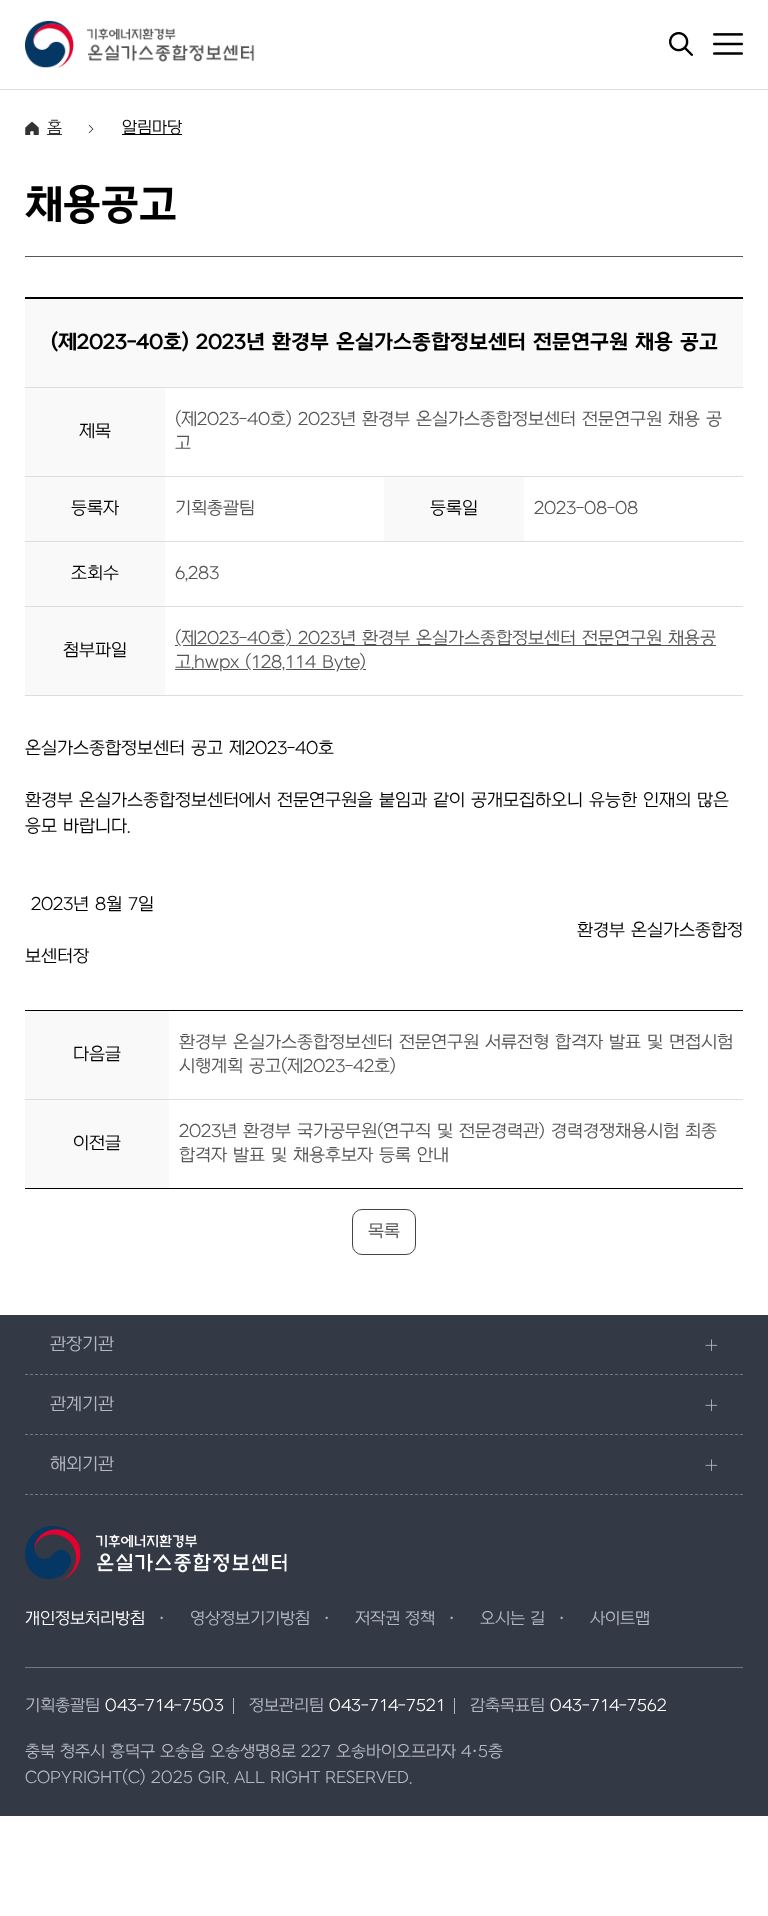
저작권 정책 (395, 1619)
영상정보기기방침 (250, 1619)
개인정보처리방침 (85, 1619)
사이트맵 (620, 1619)
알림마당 (152, 128)
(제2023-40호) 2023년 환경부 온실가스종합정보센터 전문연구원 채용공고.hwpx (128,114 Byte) (445, 650)
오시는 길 (512, 1619)
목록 (384, 1231)
